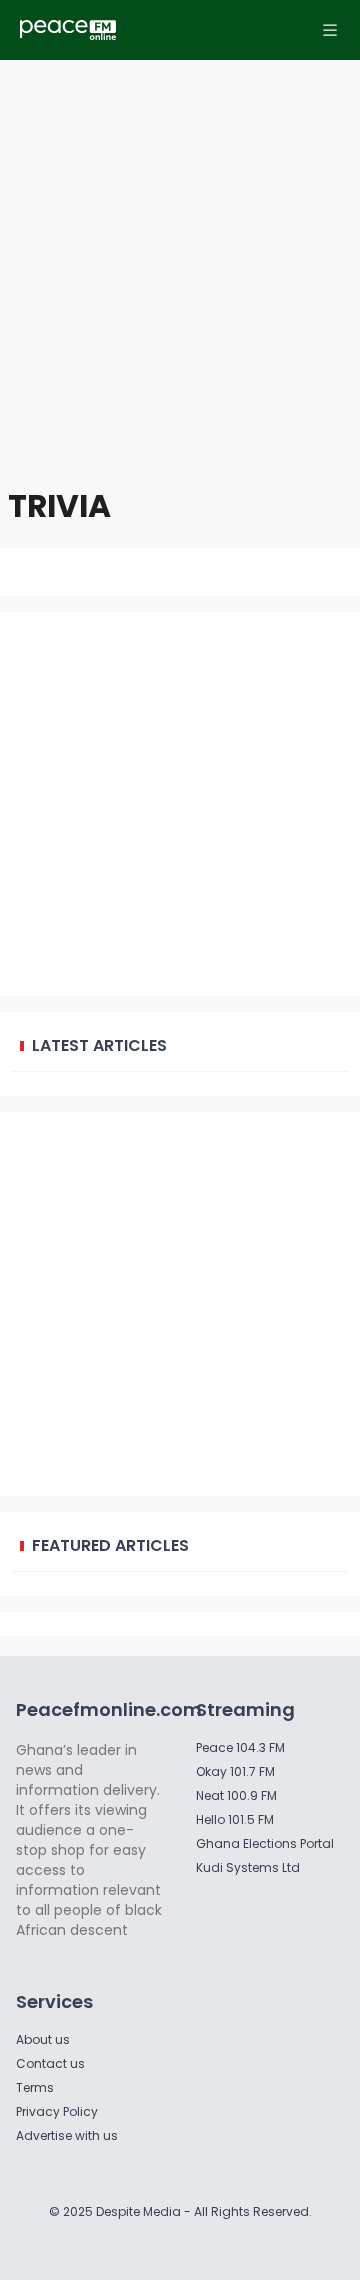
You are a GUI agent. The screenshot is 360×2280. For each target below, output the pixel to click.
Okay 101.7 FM (235, 1771)
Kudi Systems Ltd (248, 1867)
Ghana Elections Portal (265, 1843)
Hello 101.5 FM (235, 1819)
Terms (35, 2087)
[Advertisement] (180, 260)
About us (43, 2039)
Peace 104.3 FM (240, 1747)
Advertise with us (67, 2135)
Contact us (50, 2063)
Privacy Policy (57, 2111)
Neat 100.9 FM (236, 1795)
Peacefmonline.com (109, 1709)
